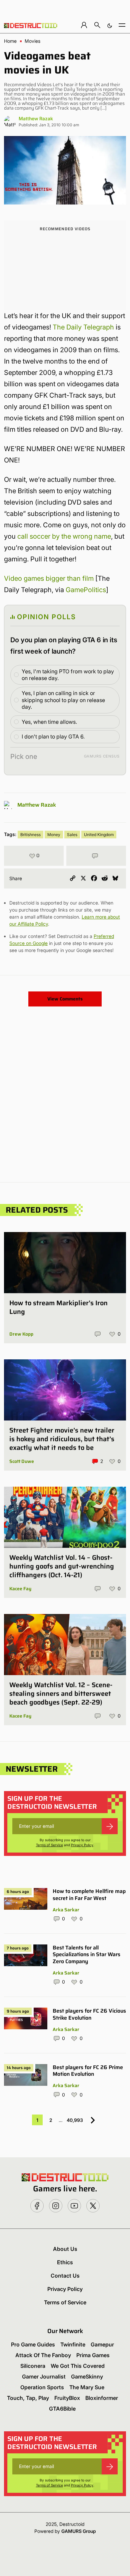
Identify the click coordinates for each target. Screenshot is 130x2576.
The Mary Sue (87, 2387)
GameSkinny (87, 2377)
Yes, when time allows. (49, 722)
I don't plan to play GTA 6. (53, 736)
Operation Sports (42, 2387)
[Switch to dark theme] (110, 25)
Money (54, 835)
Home (10, 41)
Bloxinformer (102, 2398)
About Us (65, 2249)
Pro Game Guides (33, 2344)
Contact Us (65, 2276)
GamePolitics (86, 590)
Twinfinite (73, 2344)
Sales (72, 835)
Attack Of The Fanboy (43, 2355)
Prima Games (93, 2355)
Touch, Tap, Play (28, 2398)
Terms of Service (49, 1845)
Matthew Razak (36, 118)
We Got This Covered (78, 2366)
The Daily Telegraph (83, 327)
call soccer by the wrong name (64, 536)
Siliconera (33, 2366)
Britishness (30, 835)
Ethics (65, 2262)
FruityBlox (67, 2398)
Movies (32, 41)
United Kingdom (99, 835)
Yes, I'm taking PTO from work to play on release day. (68, 675)
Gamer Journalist (44, 2377)
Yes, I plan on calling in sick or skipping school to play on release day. (63, 700)
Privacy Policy (82, 1845)
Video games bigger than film (49, 578)
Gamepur (102, 2344)
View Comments (65, 999)
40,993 (75, 2120)
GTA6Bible (62, 2409)
